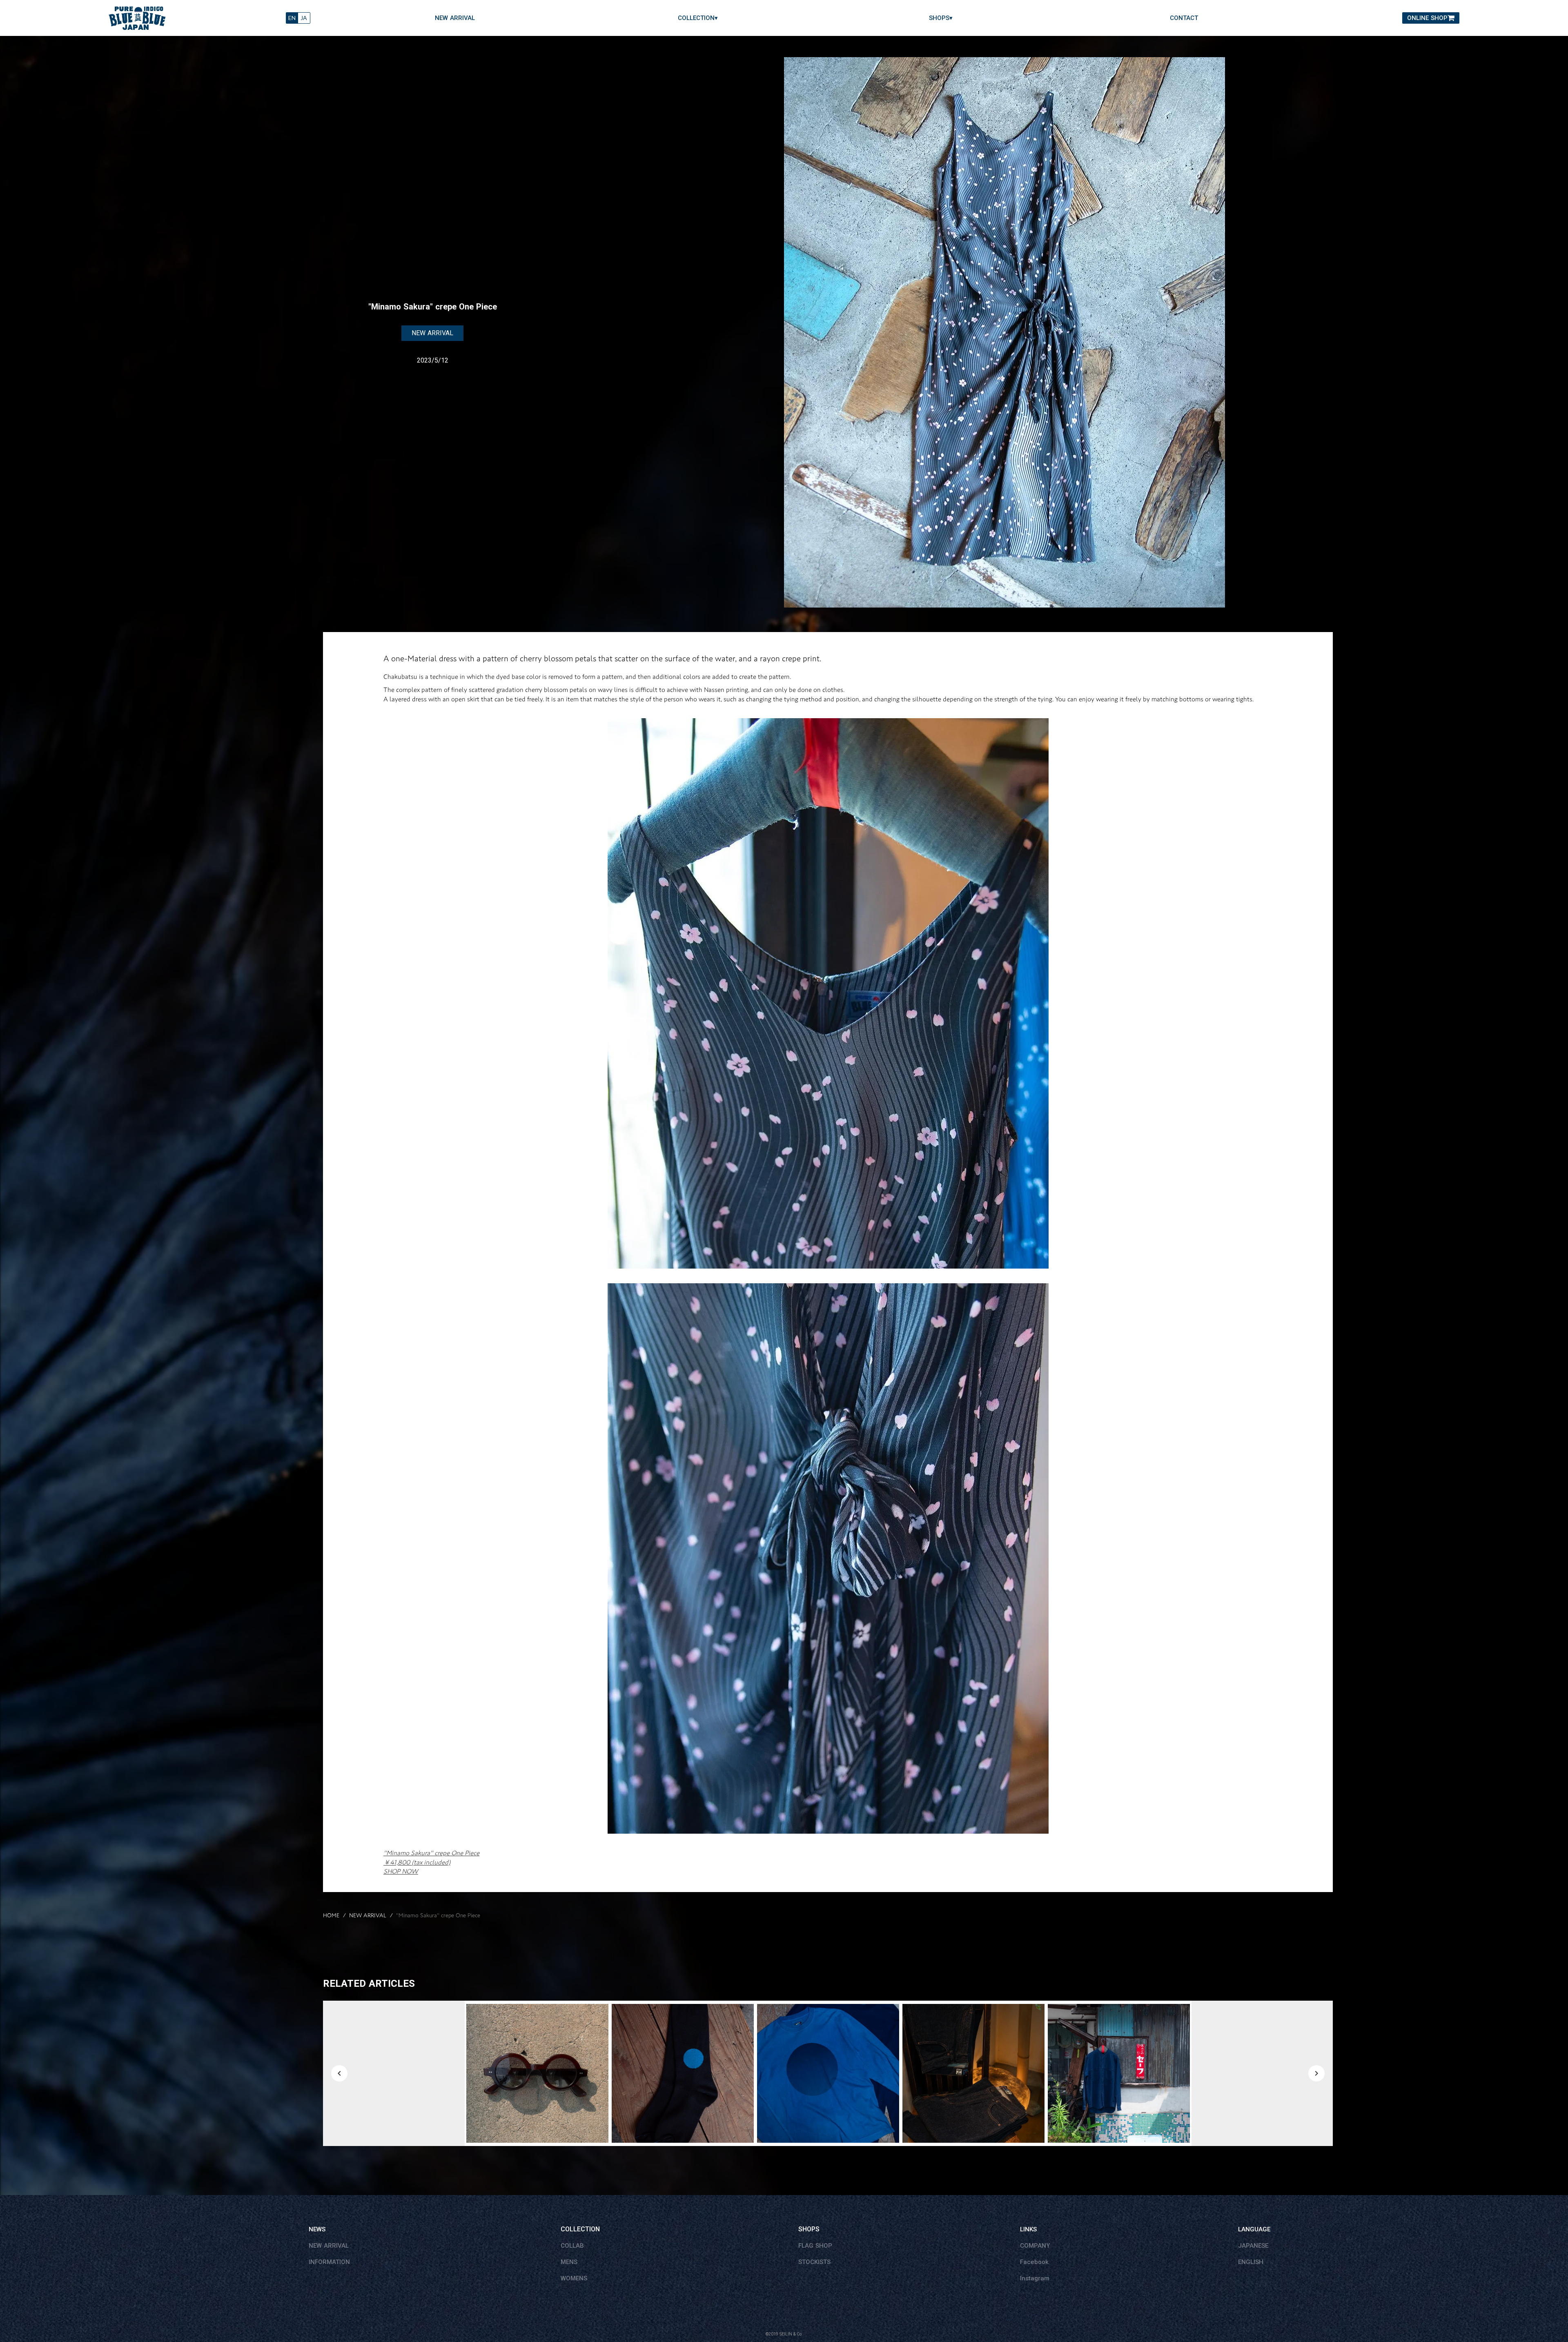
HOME (331, 1916)
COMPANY (1035, 2246)
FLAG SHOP (815, 2246)
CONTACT (1184, 18)
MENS (569, 2262)
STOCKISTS (814, 2262)
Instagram (1035, 2278)
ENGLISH (1251, 2262)
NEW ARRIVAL (455, 18)
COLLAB (572, 2246)
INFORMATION (329, 2262)
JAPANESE (1253, 2246)
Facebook (1034, 2262)
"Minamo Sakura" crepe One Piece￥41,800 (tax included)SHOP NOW (431, 1862)
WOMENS (574, 2278)
